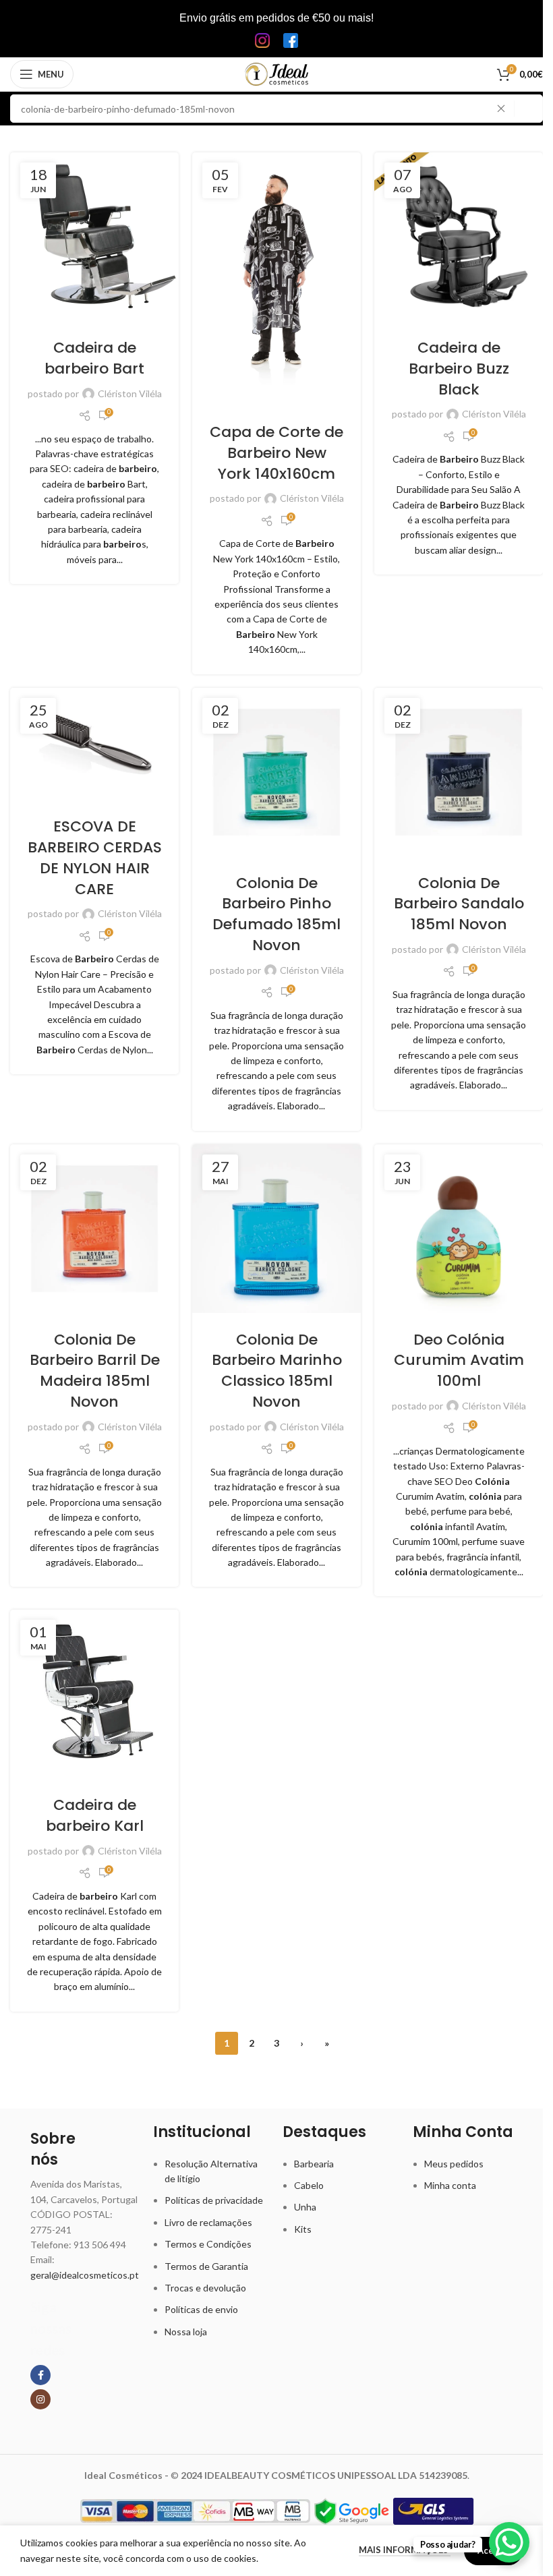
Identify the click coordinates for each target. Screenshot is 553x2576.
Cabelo (309, 2185)
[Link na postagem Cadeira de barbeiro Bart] (94, 237)
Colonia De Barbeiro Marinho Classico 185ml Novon (277, 1371)
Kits (303, 2229)
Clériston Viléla (130, 393)
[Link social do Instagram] (40, 2399)
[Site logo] (277, 73)
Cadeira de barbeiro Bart (94, 358)
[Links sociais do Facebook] (40, 2375)
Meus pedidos (454, 2164)
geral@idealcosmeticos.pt (85, 2275)
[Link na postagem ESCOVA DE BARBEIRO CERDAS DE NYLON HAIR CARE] (94, 744)
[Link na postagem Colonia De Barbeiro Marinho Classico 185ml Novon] (276, 1229)
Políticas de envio (201, 2309)
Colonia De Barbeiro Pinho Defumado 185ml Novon (276, 914)
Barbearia (314, 2164)
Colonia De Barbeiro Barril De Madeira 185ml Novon (95, 1371)
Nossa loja (186, 2332)
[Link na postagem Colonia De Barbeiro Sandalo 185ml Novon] (459, 772)
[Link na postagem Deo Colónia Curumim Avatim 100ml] (459, 1229)
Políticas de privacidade (214, 2200)
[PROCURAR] (529, 109)
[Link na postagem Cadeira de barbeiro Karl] (94, 1694)
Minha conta (450, 2185)
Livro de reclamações (208, 2222)
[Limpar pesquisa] (504, 109)
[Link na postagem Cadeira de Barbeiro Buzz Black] (459, 237)
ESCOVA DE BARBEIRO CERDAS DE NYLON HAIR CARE (95, 857)
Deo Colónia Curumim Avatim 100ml (459, 1360)
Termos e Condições (208, 2244)
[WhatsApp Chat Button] (509, 2542)
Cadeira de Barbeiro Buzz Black (459, 369)
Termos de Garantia (206, 2266)
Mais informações (405, 2550)
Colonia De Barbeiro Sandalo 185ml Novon (459, 904)
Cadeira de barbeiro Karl (95, 1815)
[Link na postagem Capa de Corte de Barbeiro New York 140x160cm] (276, 279)
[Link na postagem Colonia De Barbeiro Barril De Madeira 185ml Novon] (94, 1229)
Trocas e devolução (205, 2288)
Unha (305, 2207)
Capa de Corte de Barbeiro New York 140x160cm (276, 453)
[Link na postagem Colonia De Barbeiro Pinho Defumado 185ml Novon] (276, 772)
